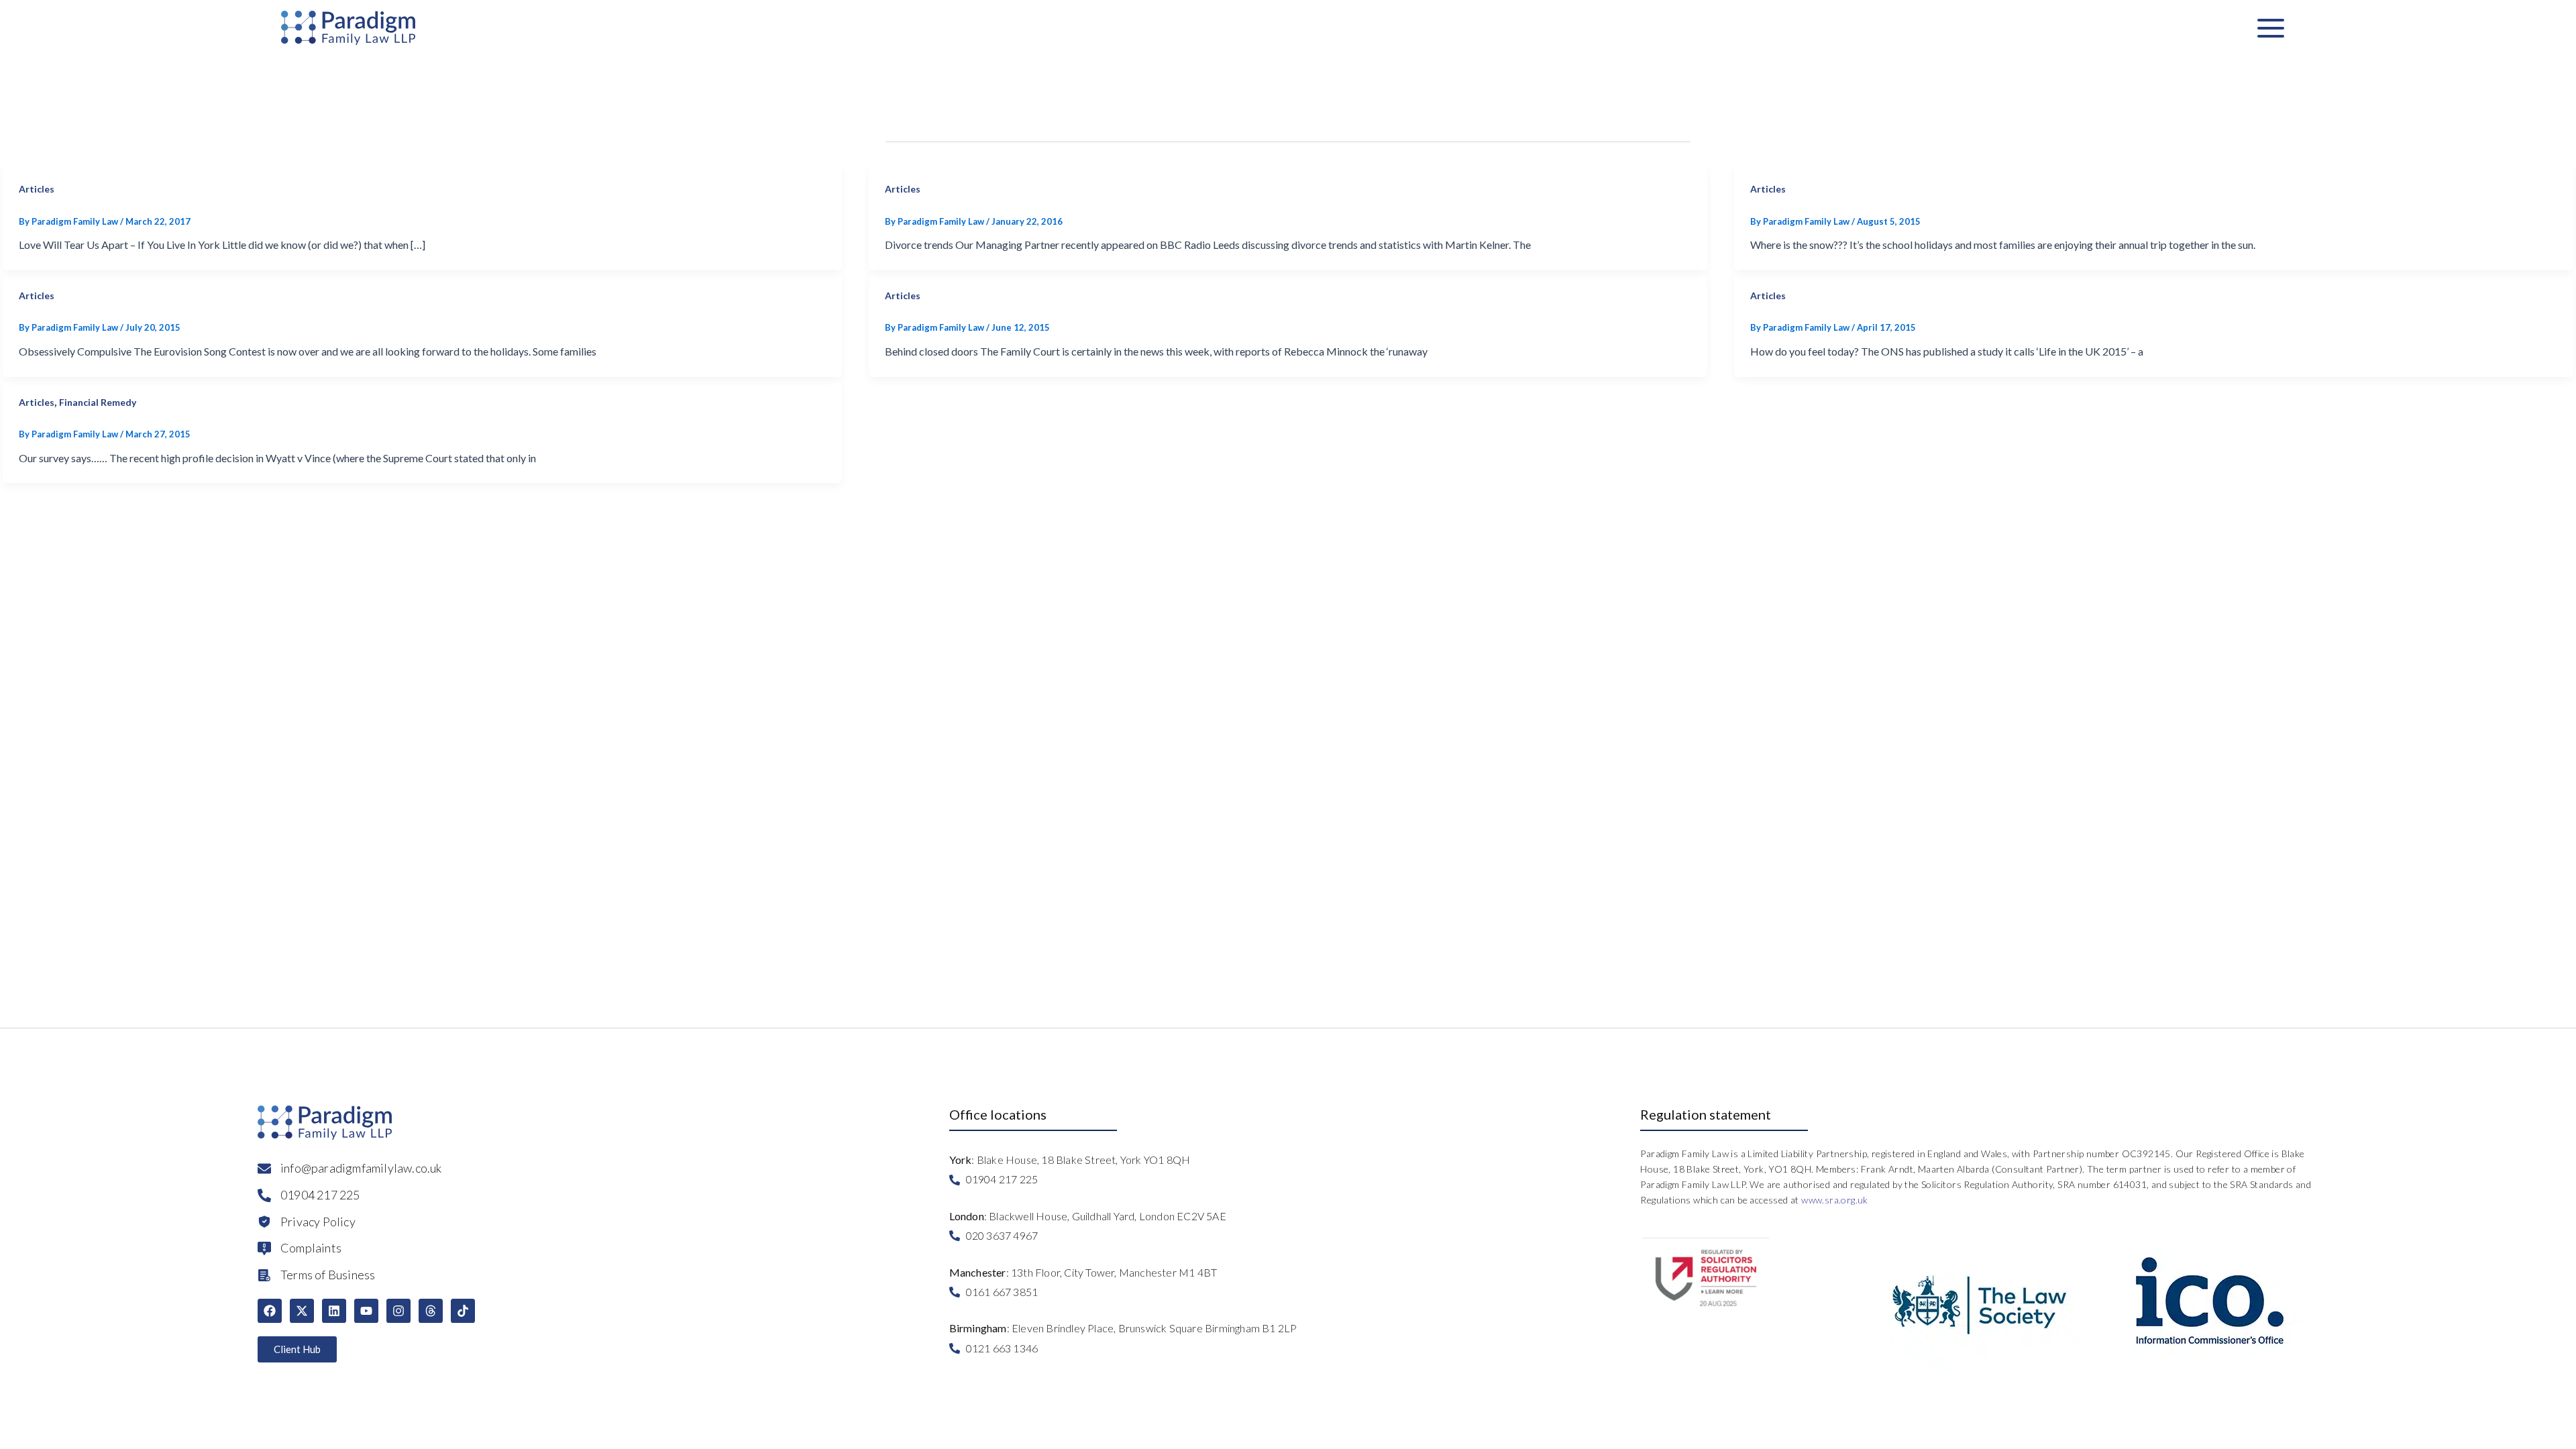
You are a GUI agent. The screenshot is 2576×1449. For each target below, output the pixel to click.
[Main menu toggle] (2271, 28)
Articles (37, 189)
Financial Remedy (98, 402)
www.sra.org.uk (1835, 1200)
